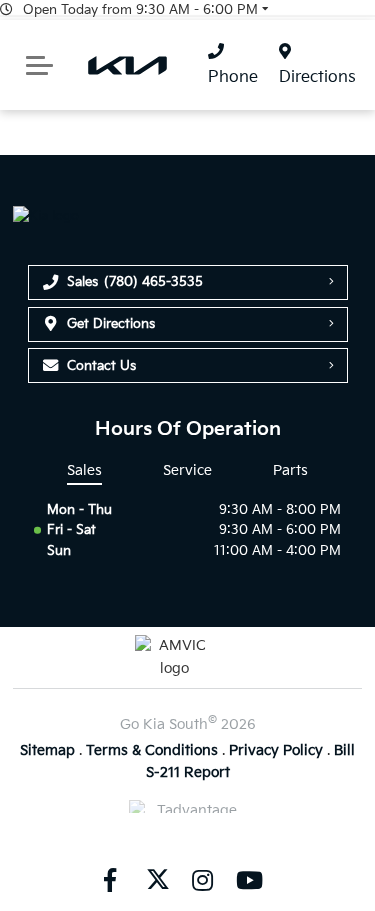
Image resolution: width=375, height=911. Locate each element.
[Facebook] (110, 879)
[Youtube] (249, 879)
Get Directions (111, 324)
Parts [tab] (290, 470)
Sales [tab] (84, 470)
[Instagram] (203, 879)
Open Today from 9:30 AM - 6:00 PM (140, 10)
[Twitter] (156, 879)
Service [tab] (187, 470)
